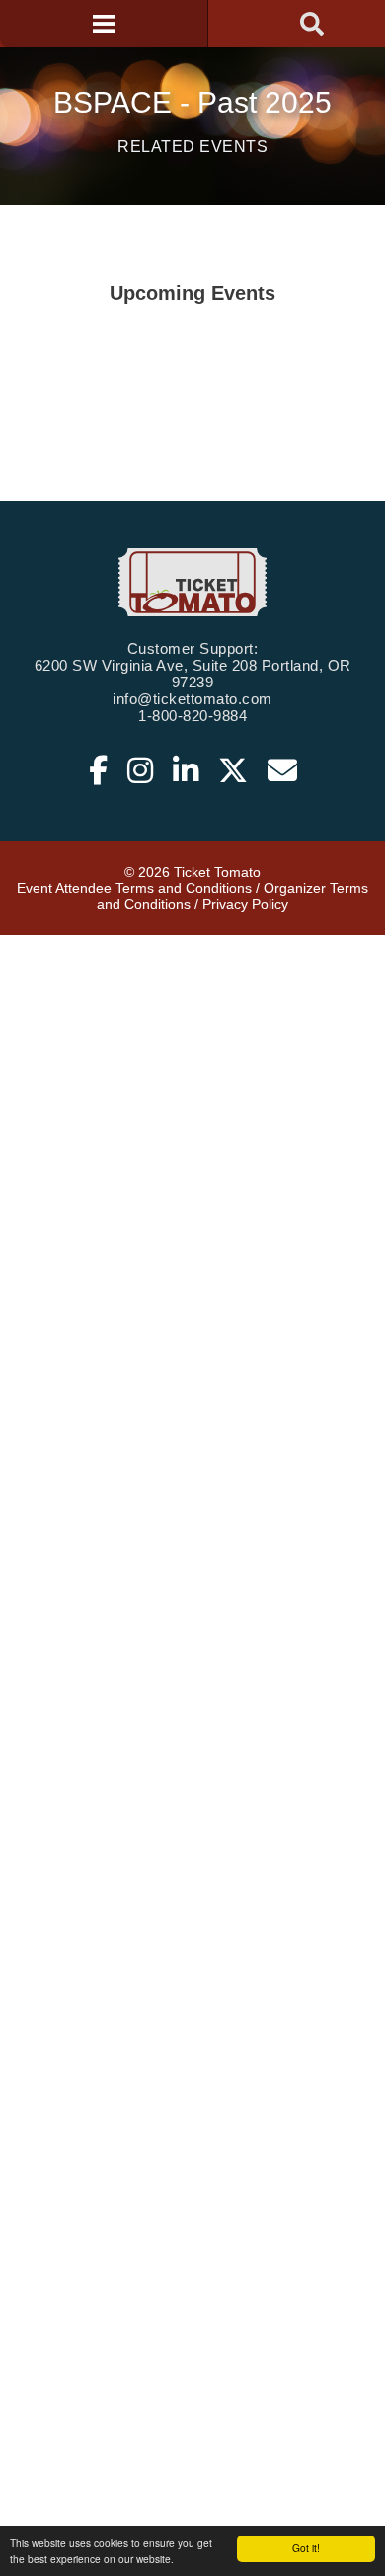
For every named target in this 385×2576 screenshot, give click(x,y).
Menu (104, 24)
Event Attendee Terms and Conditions (134, 888)
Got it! (306, 2548)
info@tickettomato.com (192, 699)
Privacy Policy (245, 904)
